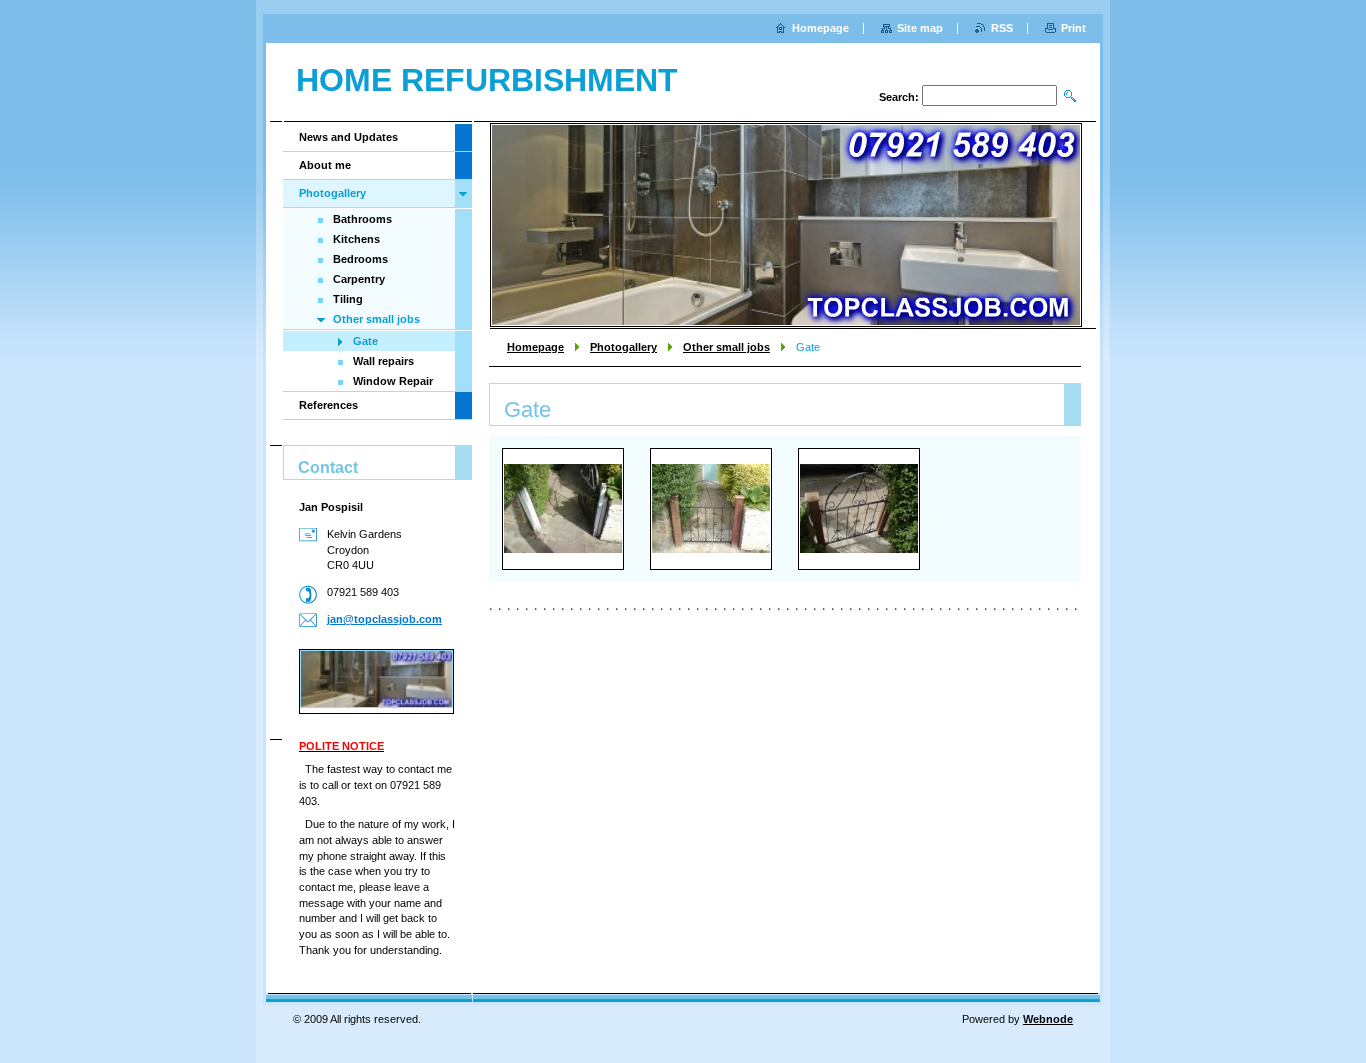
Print (1073, 28)
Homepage (535, 347)
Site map (920, 28)
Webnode (1048, 1019)
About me (325, 165)
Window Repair (393, 381)
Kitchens (356, 239)
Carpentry (359, 279)
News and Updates (348, 137)
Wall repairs (383, 361)
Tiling (348, 299)
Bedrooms (360, 259)
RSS (1002, 28)
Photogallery (623, 347)
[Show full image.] (563, 508)
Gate (365, 341)
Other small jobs (726, 347)
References (328, 405)
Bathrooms (362, 219)
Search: (899, 97)
